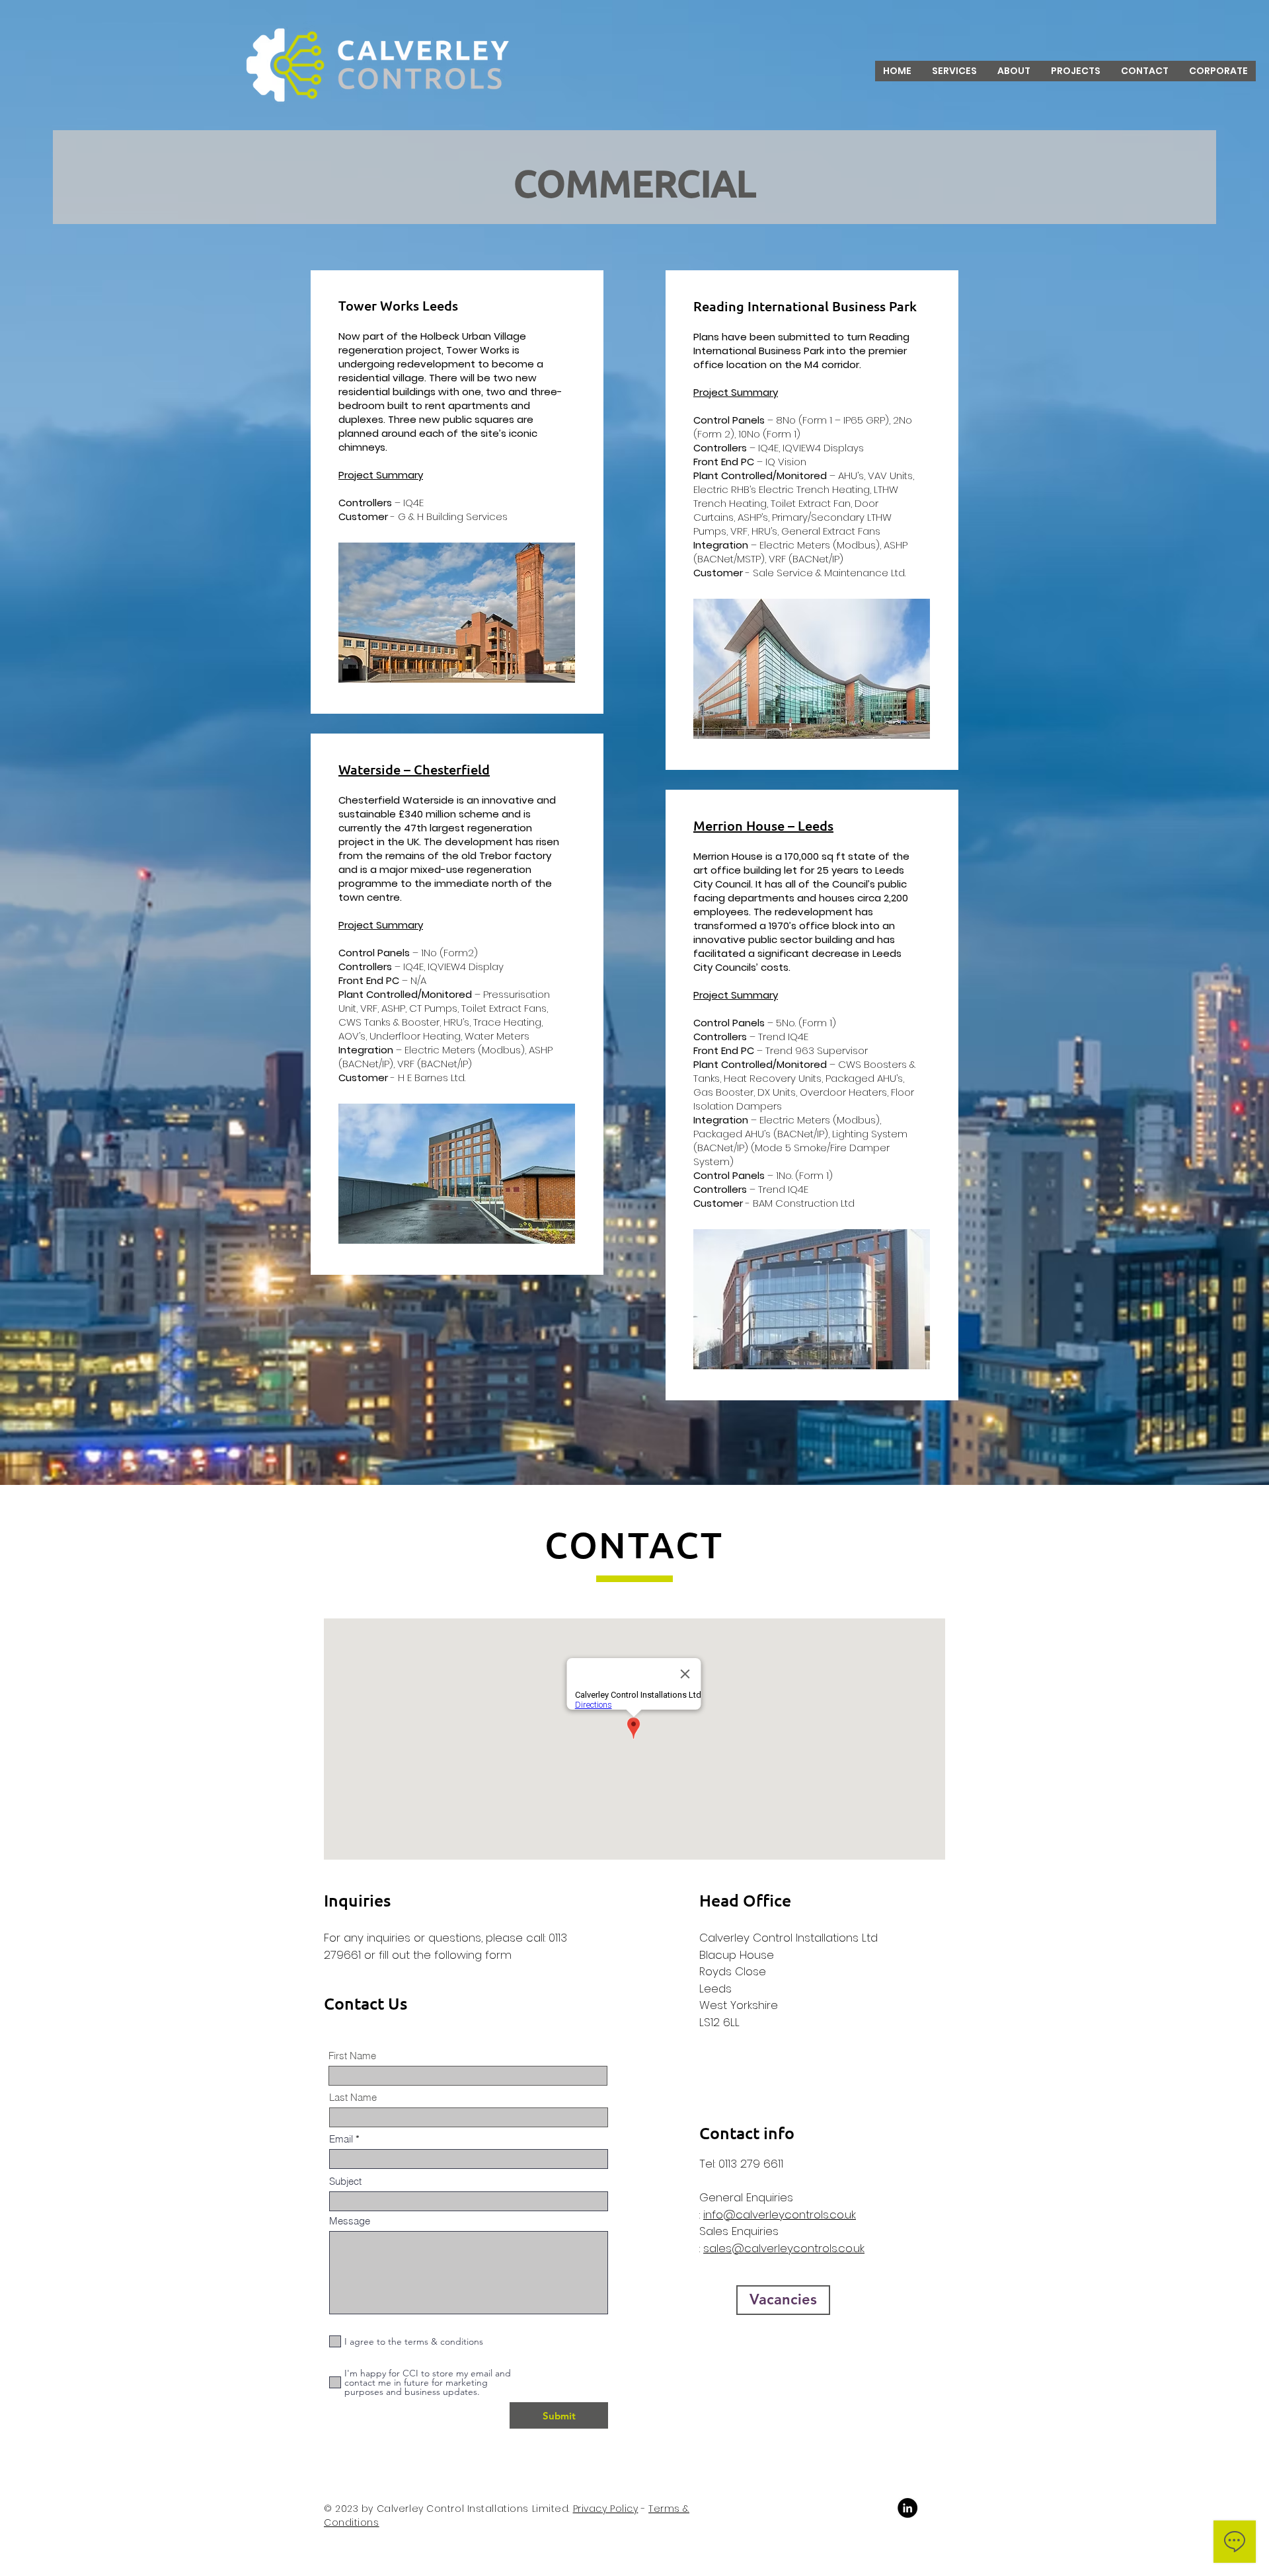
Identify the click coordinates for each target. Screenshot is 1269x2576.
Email (341, 2139)
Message (350, 2221)
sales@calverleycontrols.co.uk (784, 2248)
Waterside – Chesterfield (414, 769)
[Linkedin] (907, 2508)
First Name (352, 2056)
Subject (345, 2181)
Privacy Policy (606, 2509)
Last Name (353, 2097)
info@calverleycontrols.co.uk (780, 2215)
